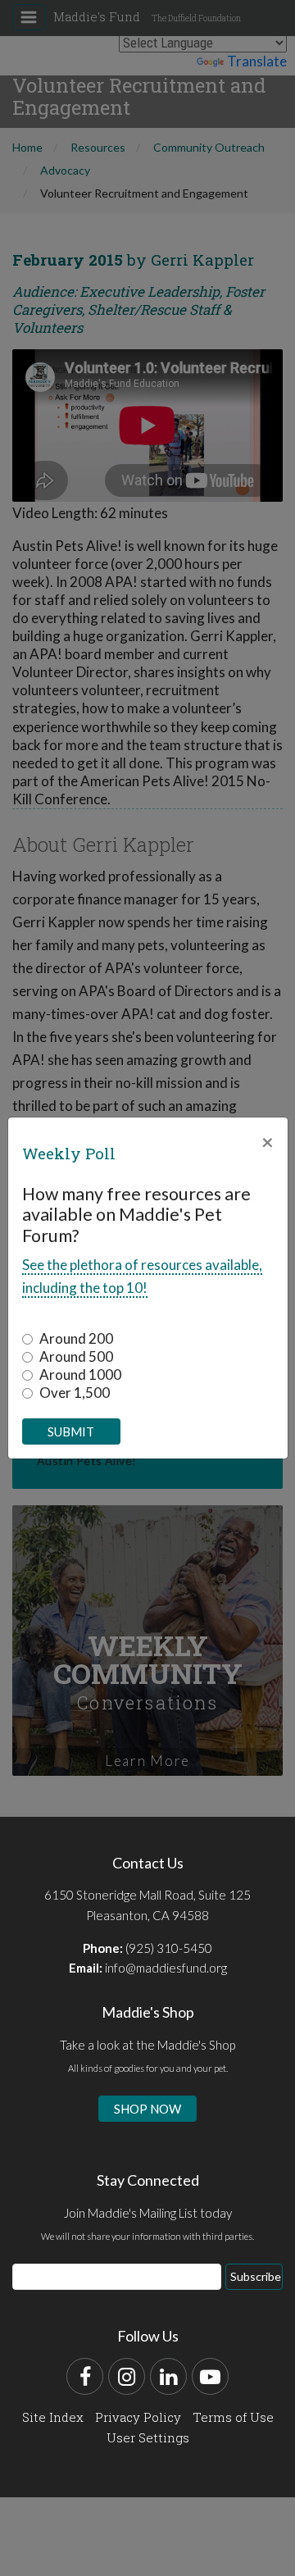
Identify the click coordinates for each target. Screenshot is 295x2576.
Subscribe (256, 2276)
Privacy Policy (138, 2417)
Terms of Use (233, 2417)
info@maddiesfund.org (166, 1968)
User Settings (148, 2437)
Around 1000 (80, 1374)
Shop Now (147, 2109)
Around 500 (76, 1356)
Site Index (53, 2417)
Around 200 (76, 1338)
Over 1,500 (75, 1393)
